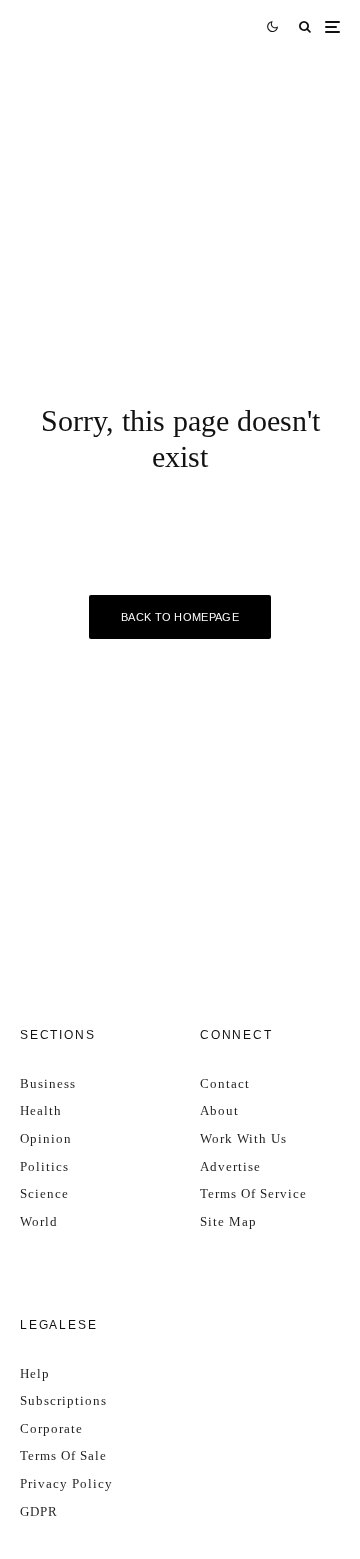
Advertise (230, 1166)
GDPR (39, 1511)
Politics (44, 1166)
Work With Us (243, 1138)
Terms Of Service (253, 1193)
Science (44, 1193)
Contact (225, 1083)
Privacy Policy (66, 1483)
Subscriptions (63, 1400)
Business (48, 1083)
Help (35, 1373)
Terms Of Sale (63, 1455)
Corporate (51, 1428)
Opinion (46, 1138)
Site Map (228, 1221)
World (39, 1221)
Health (41, 1110)
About (219, 1110)
